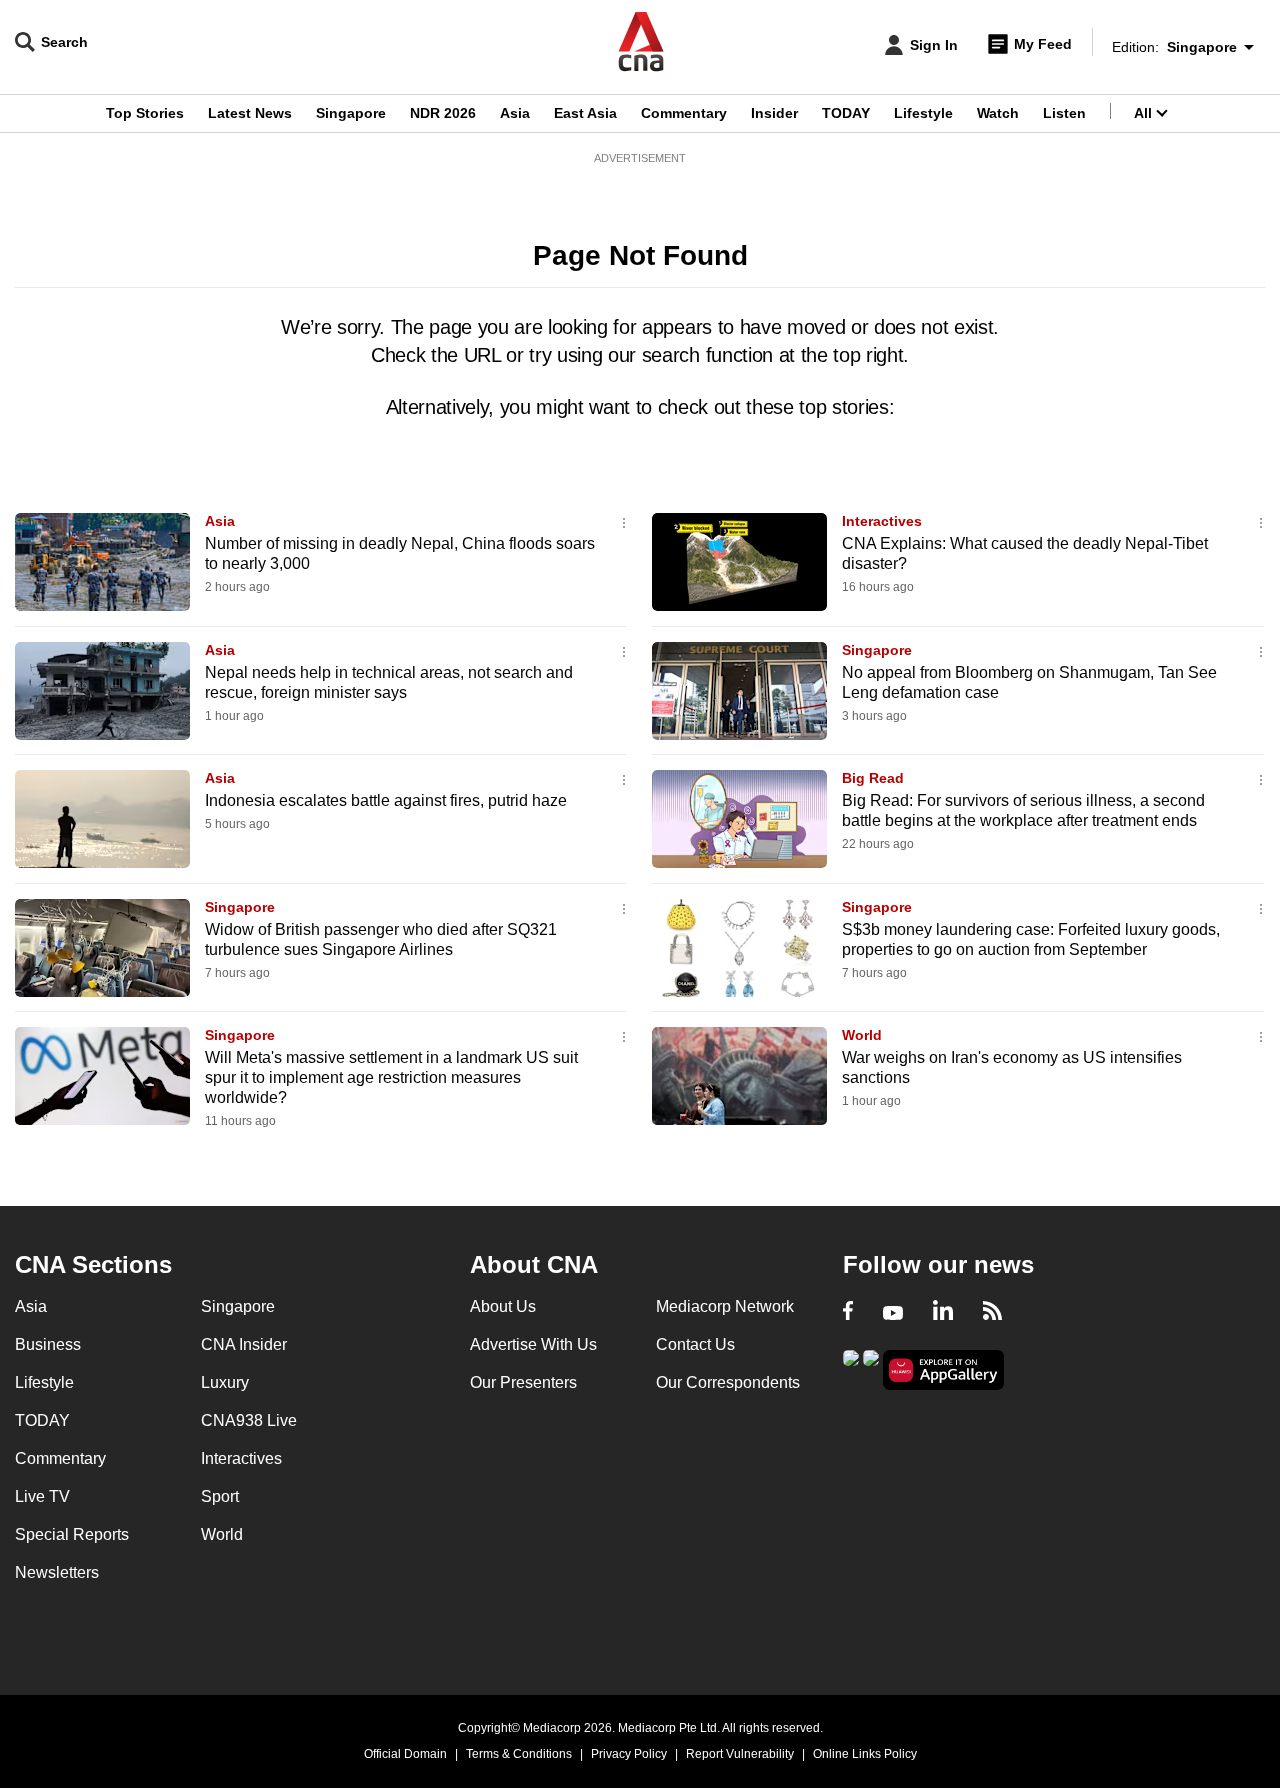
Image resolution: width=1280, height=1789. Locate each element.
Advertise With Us (533, 1344)
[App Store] (871, 1368)
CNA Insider (244, 1344)
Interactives (882, 521)
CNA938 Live (249, 1420)
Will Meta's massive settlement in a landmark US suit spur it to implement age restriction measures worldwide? (391, 1077)
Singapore (351, 113)
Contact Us (695, 1344)
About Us (503, 1306)
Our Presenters (523, 1382)
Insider (774, 113)
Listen (1064, 113)
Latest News (250, 113)
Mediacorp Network (725, 1306)
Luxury (225, 1382)
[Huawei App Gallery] (944, 1370)
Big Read (873, 778)
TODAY (846, 113)
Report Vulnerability (740, 1754)
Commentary (684, 113)
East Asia (585, 113)
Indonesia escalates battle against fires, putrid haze (386, 800)
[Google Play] (851, 1368)
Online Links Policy (865, 1754)
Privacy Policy (629, 1754)
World (862, 1035)
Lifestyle (923, 113)
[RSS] (992, 1313)
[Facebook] (848, 1313)
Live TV (42, 1496)
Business (48, 1344)
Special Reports (72, 1534)
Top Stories (145, 113)
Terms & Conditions (519, 1754)
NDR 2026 (443, 113)
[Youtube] (893, 1313)
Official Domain (405, 1754)
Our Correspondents (728, 1382)
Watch (998, 113)
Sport (220, 1496)
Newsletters (57, 1572)
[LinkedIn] (943, 1313)
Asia (515, 113)
